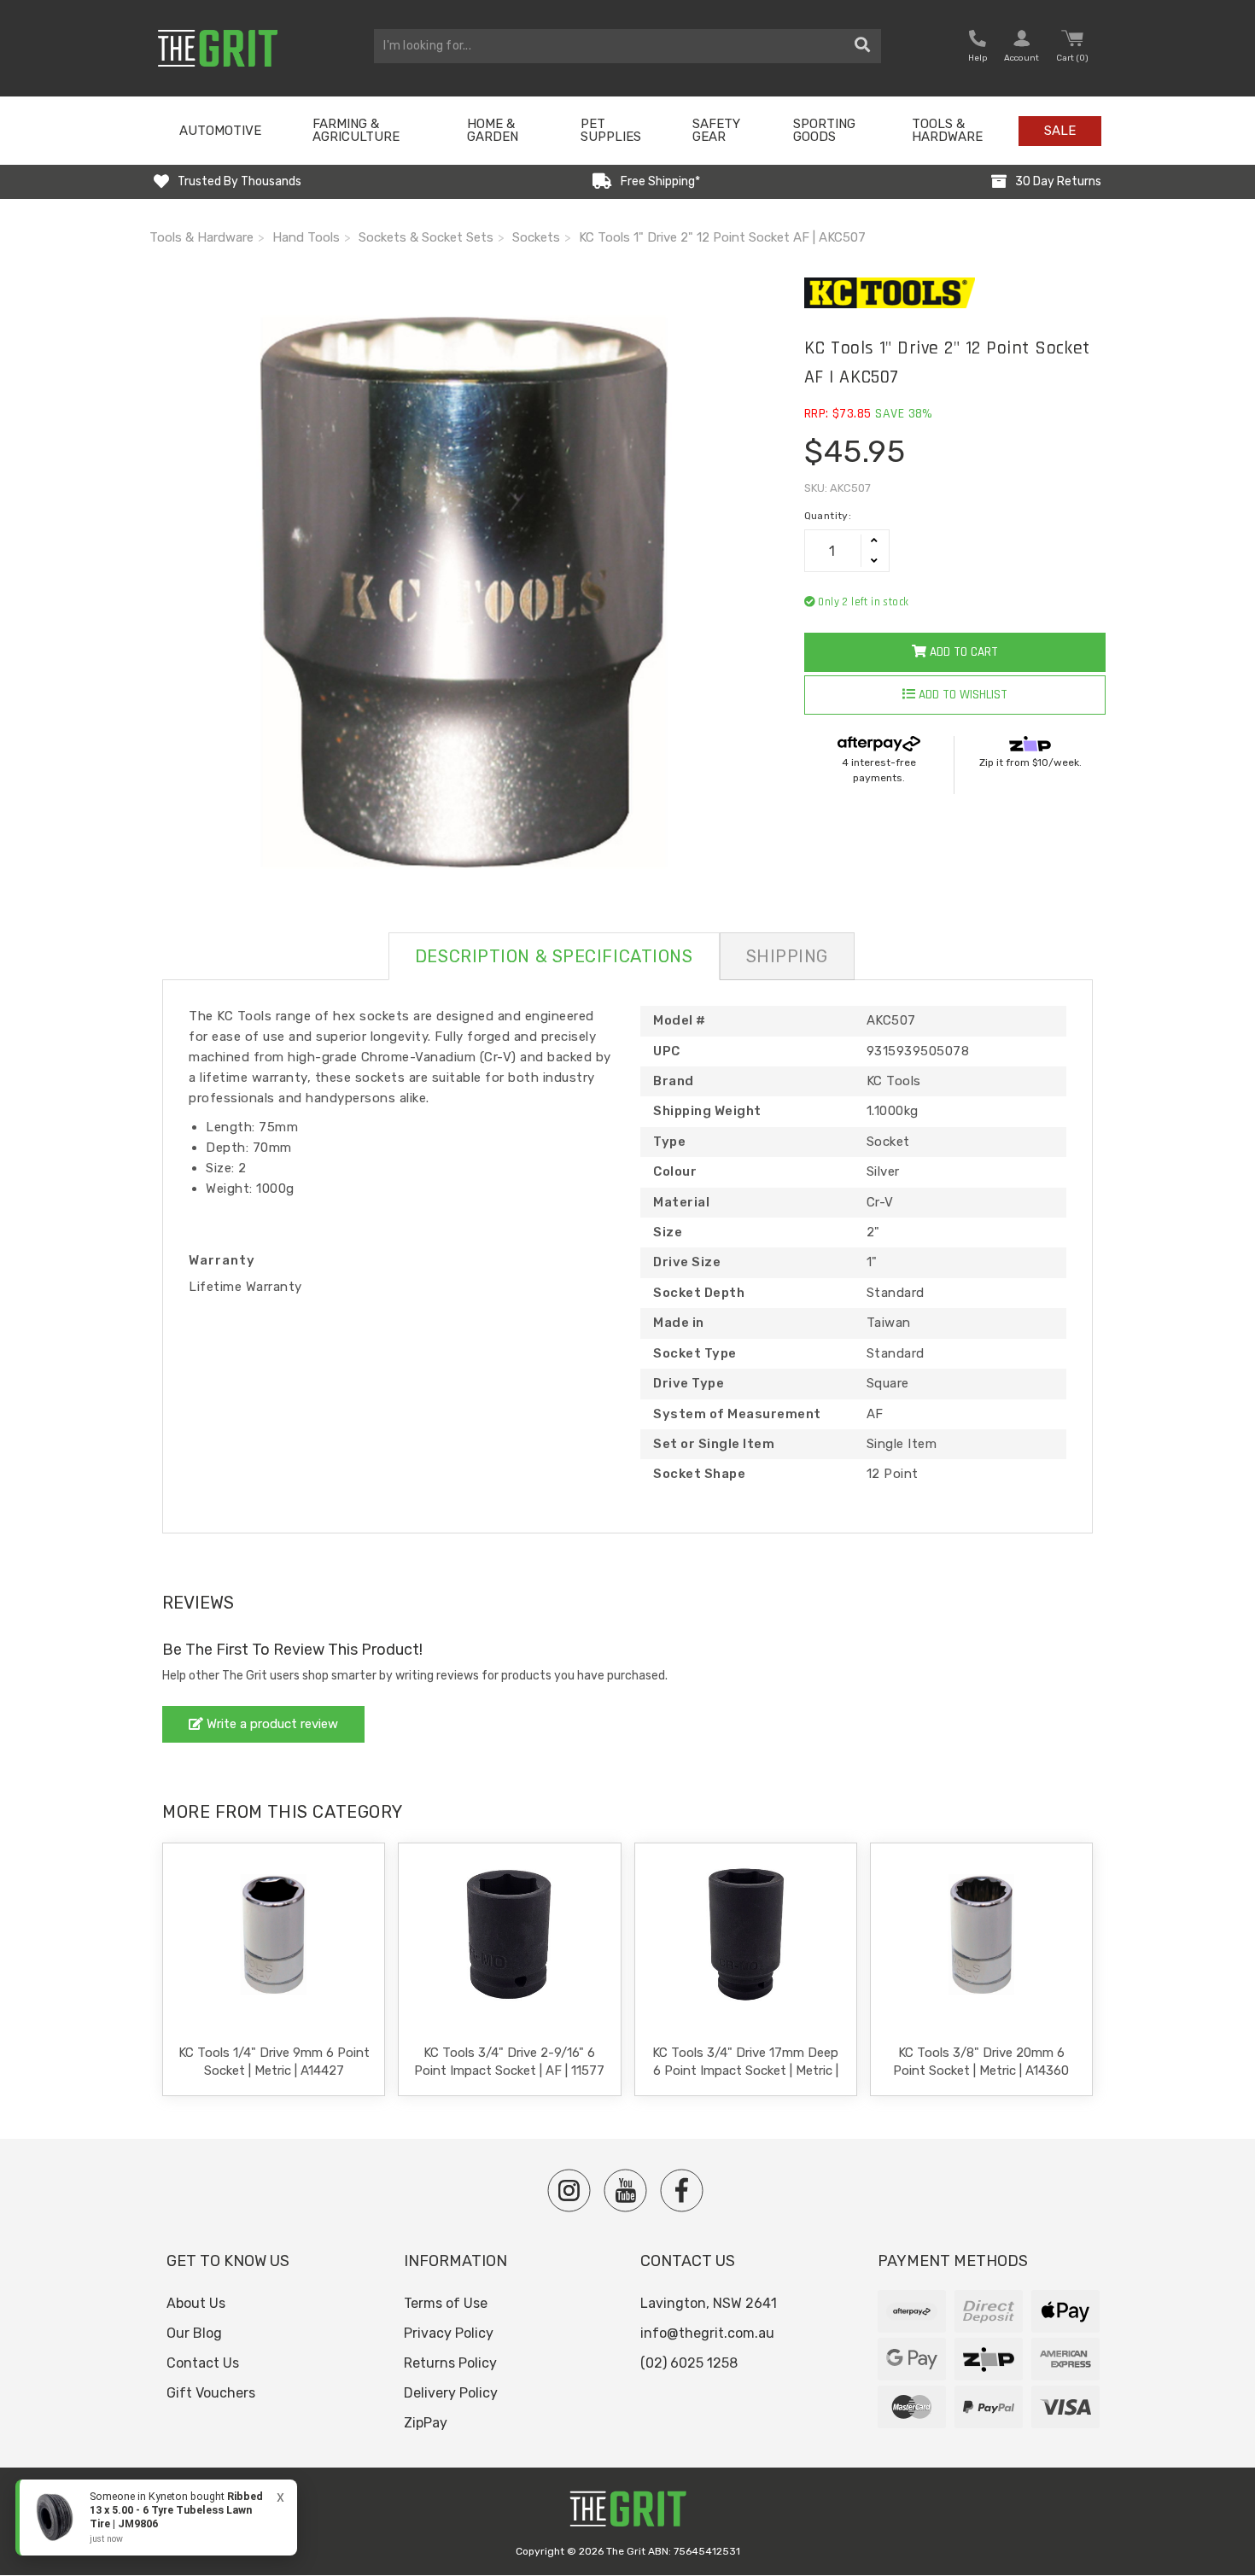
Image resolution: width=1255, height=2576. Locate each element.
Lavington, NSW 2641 (709, 2303)
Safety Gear (716, 130)
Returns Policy (450, 2363)
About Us (196, 2303)
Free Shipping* (660, 181)
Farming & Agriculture (356, 130)
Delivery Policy (451, 2393)
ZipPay (426, 2423)
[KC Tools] (955, 293)
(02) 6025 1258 (689, 2363)
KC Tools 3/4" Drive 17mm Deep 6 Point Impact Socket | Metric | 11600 (745, 2071)
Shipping (787, 956)
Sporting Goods (824, 130)
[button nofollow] (978, 48)
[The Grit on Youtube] (625, 2190)
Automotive (220, 131)
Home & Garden (493, 130)
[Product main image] (464, 592)
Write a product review (271, 1724)
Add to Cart (962, 652)
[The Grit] (627, 2514)
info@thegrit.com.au (707, 2333)
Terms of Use (446, 2303)
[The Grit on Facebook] (682, 2190)
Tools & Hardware (947, 130)
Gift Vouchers (211, 2393)
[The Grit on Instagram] (569, 2190)
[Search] (863, 46)
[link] (156, 2518)
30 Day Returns (1058, 181)
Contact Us (203, 2363)
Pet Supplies (611, 130)
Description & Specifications (554, 956)
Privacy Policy (449, 2333)
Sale (1060, 131)
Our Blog (194, 2333)
